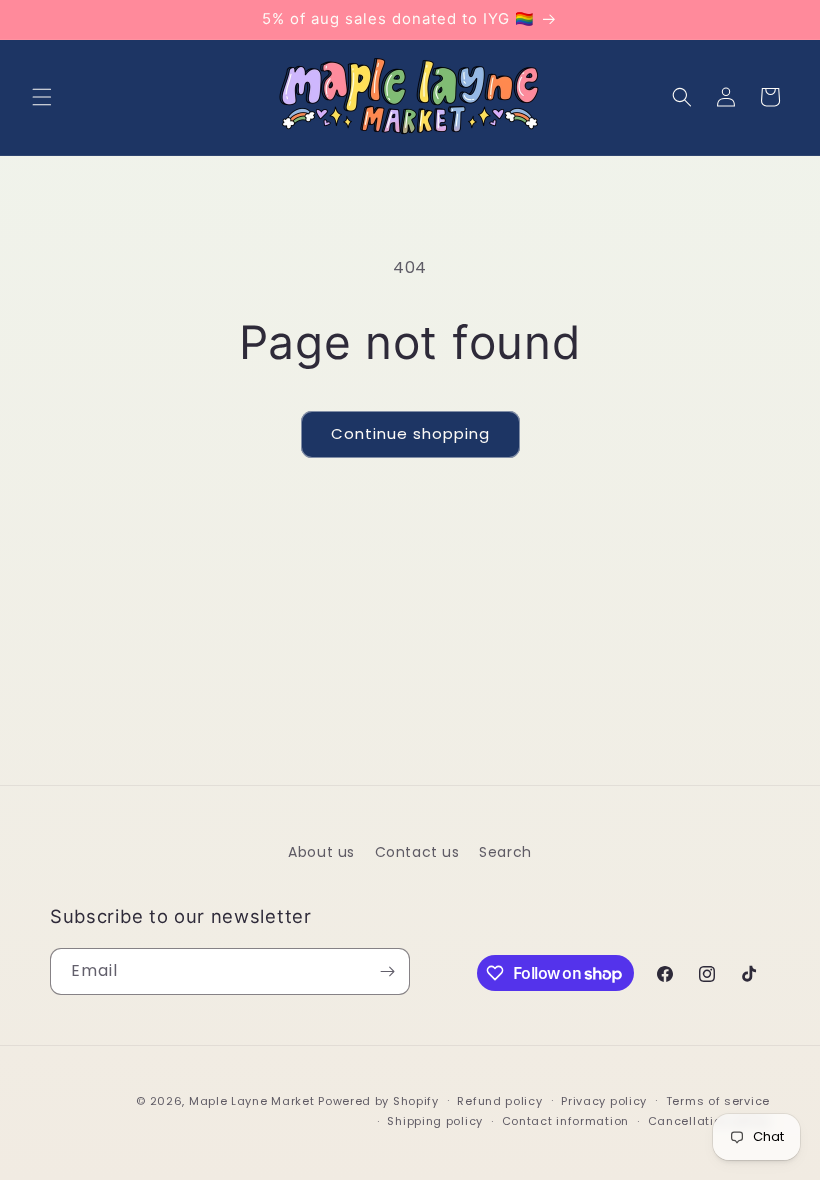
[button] (42, 97)
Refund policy (499, 1101)
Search (505, 852)
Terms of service (718, 1101)
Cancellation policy (709, 1121)
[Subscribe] (387, 971)
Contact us (417, 852)
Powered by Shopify (378, 1101)
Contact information (565, 1121)
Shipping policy (435, 1121)
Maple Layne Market (252, 1101)
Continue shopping (410, 433)
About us (321, 852)
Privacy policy (604, 1101)
